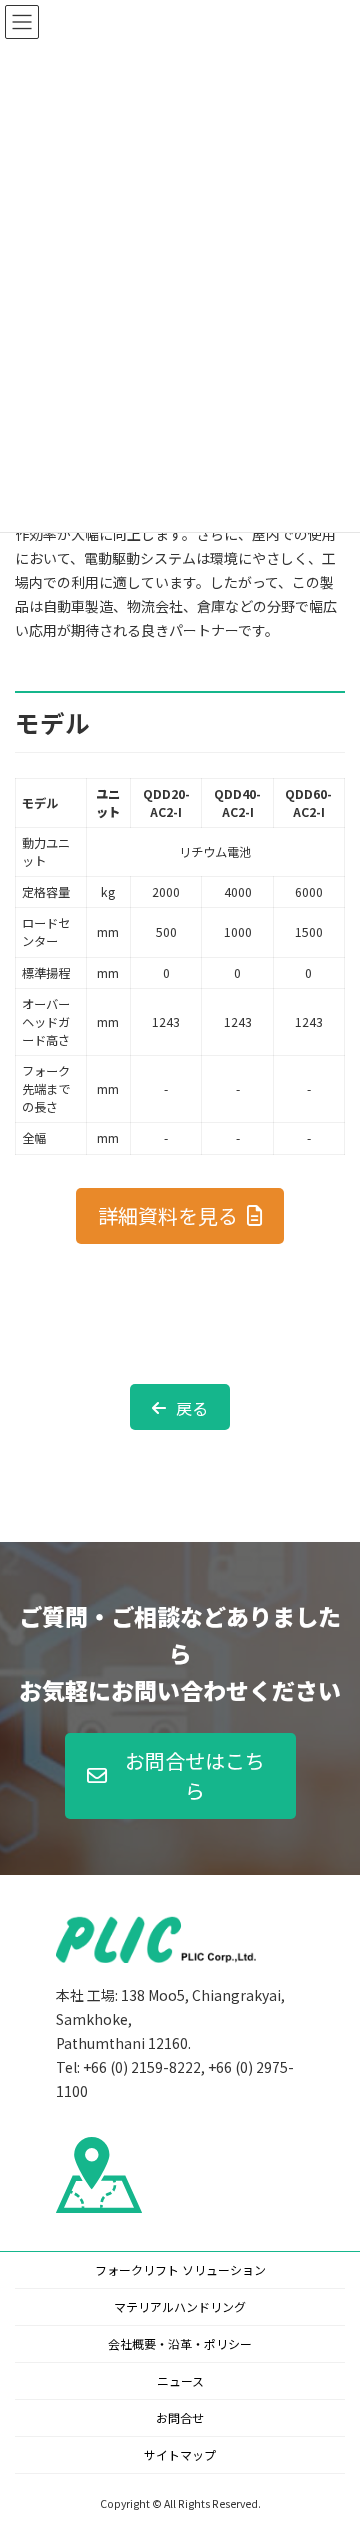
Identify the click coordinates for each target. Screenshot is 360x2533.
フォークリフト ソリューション (180, 2269)
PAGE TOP (331, 2438)
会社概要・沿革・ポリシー (180, 2343)
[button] (180, 1216)
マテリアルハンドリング (180, 2306)
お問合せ (180, 2417)
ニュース (180, 2380)
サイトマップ (180, 2454)
